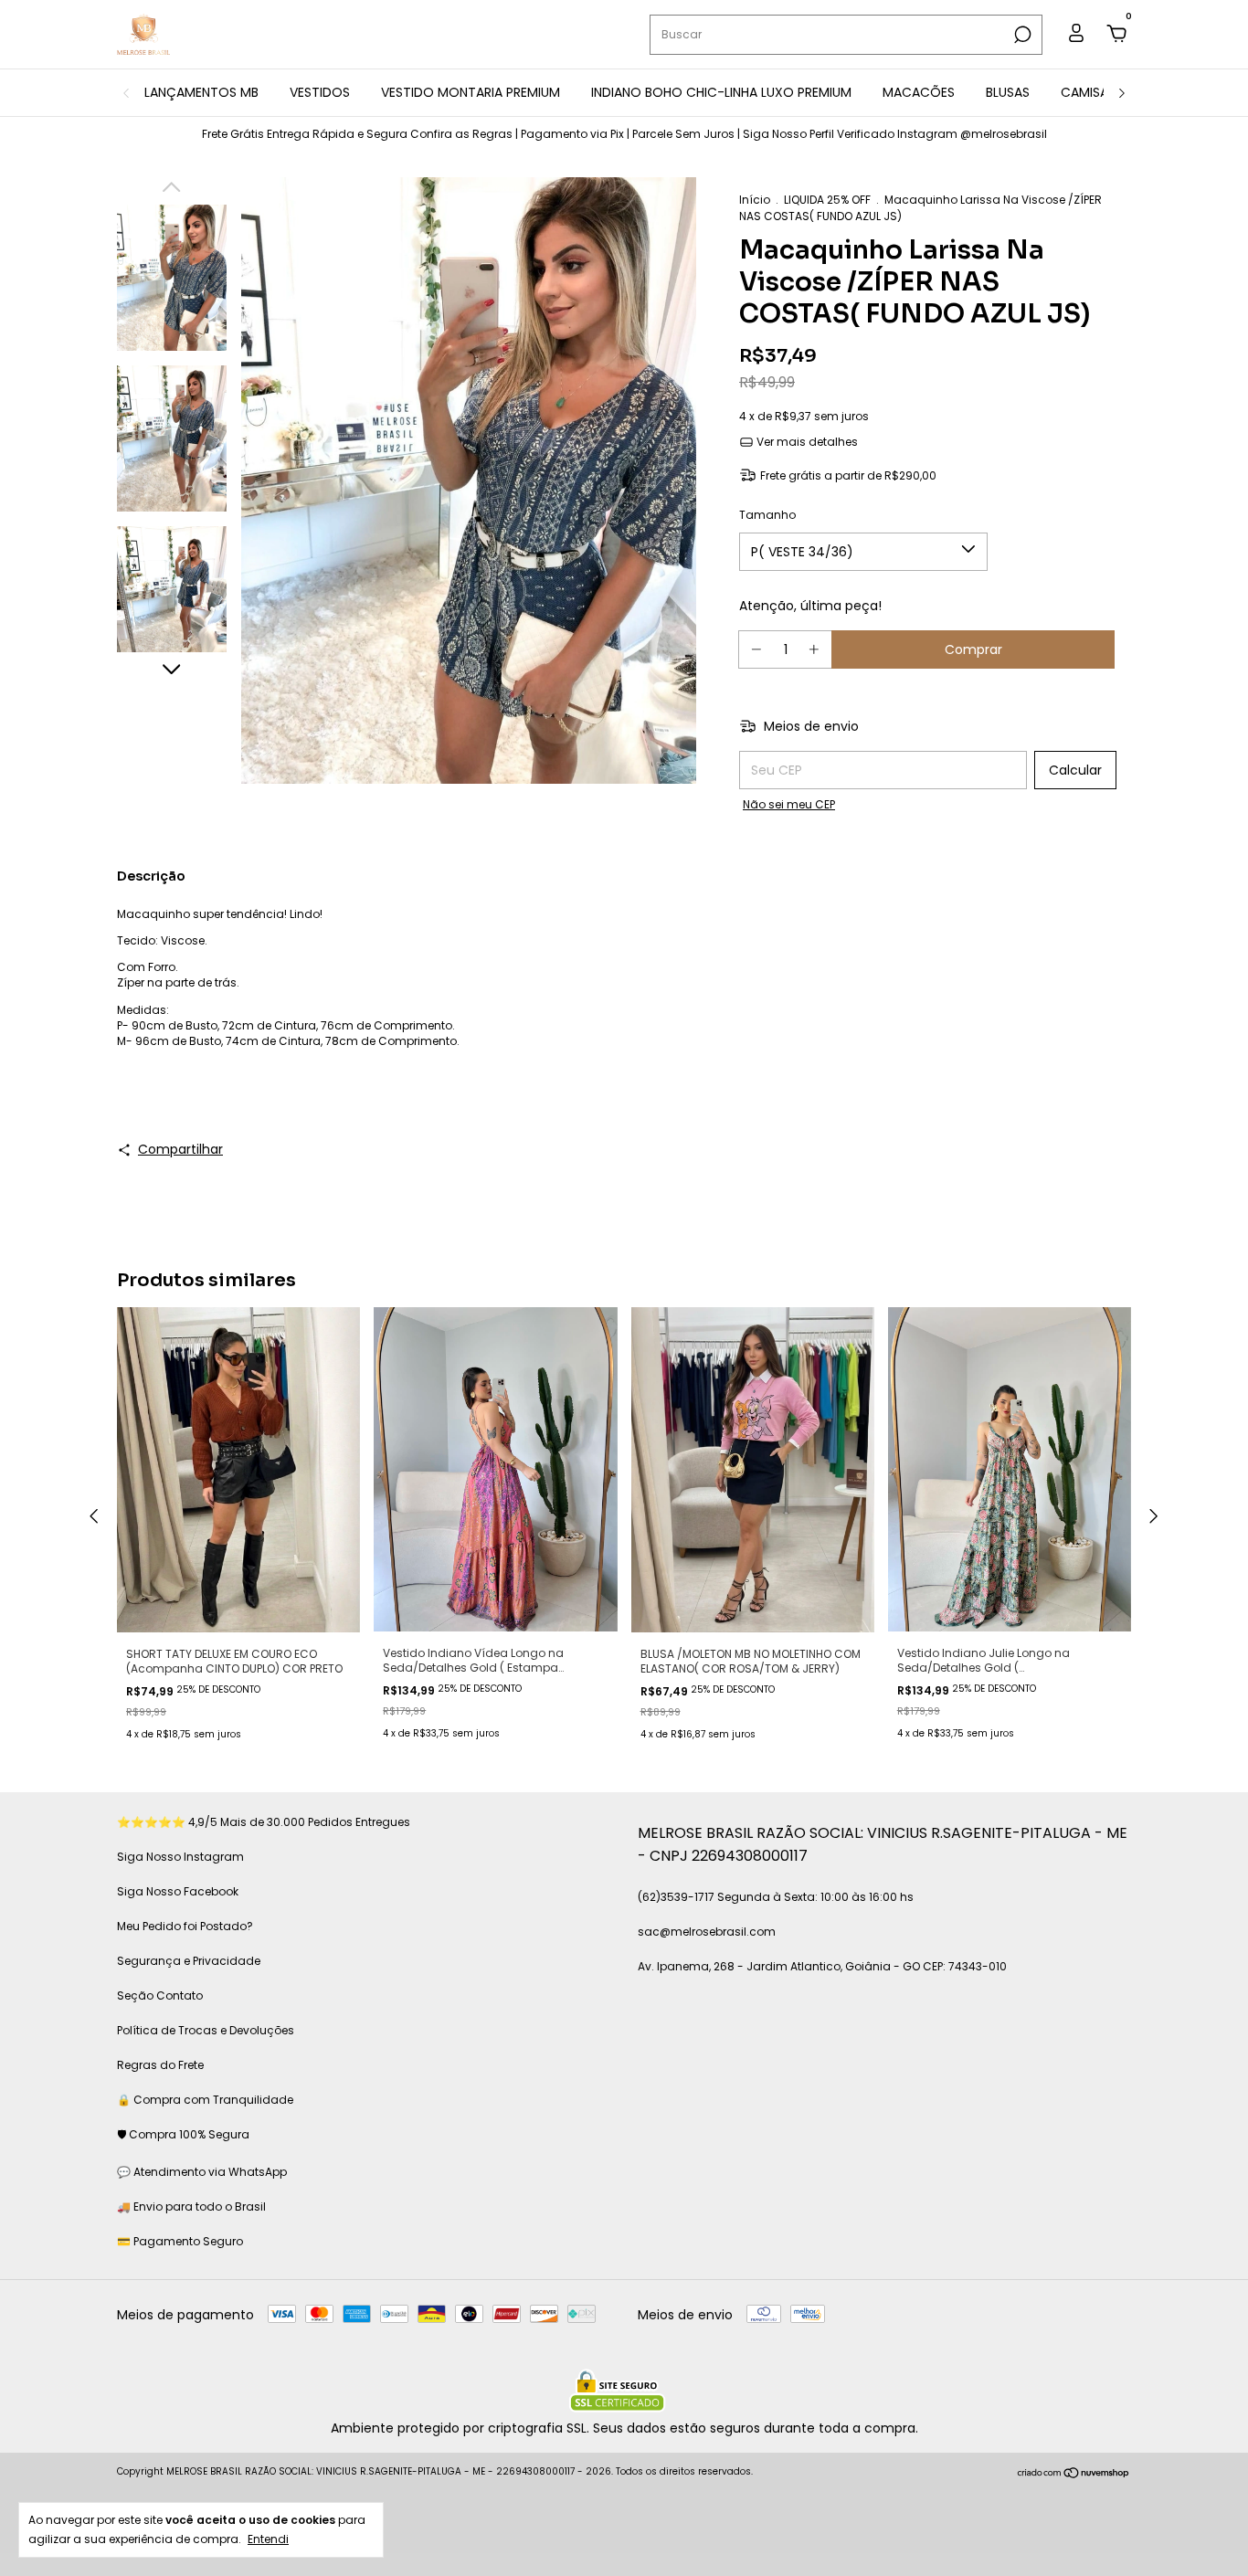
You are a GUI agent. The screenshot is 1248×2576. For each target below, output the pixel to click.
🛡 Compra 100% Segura (183, 2134)
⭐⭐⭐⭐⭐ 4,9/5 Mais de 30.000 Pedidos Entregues (264, 1822)
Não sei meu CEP (789, 804)
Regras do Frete (160, 2065)
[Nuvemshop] (1074, 2474)
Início (755, 200)
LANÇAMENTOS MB (201, 92)
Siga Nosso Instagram (180, 1857)
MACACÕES (919, 92)
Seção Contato (160, 1995)
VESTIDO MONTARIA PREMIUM (471, 92)
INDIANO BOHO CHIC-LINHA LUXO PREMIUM (721, 92)
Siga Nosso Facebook (178, 1891)
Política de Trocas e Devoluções (206, 2030)
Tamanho (767, 515)
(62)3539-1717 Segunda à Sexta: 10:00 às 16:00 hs (776, 1897)
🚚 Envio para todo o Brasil (191, 2206)
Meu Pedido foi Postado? (185, 1926)
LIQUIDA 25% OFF (827, 200)
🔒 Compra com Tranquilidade (205, 2100)
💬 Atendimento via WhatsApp (202, 2172)
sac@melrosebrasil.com (707, 1932)
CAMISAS (1088, 92)
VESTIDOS (320, 92)
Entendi (268, 2539)
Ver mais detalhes (806, 442)
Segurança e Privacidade (189, 1961)
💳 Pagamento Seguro (180, 2241)
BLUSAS (1008, 92)
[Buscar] (1021, 35)
